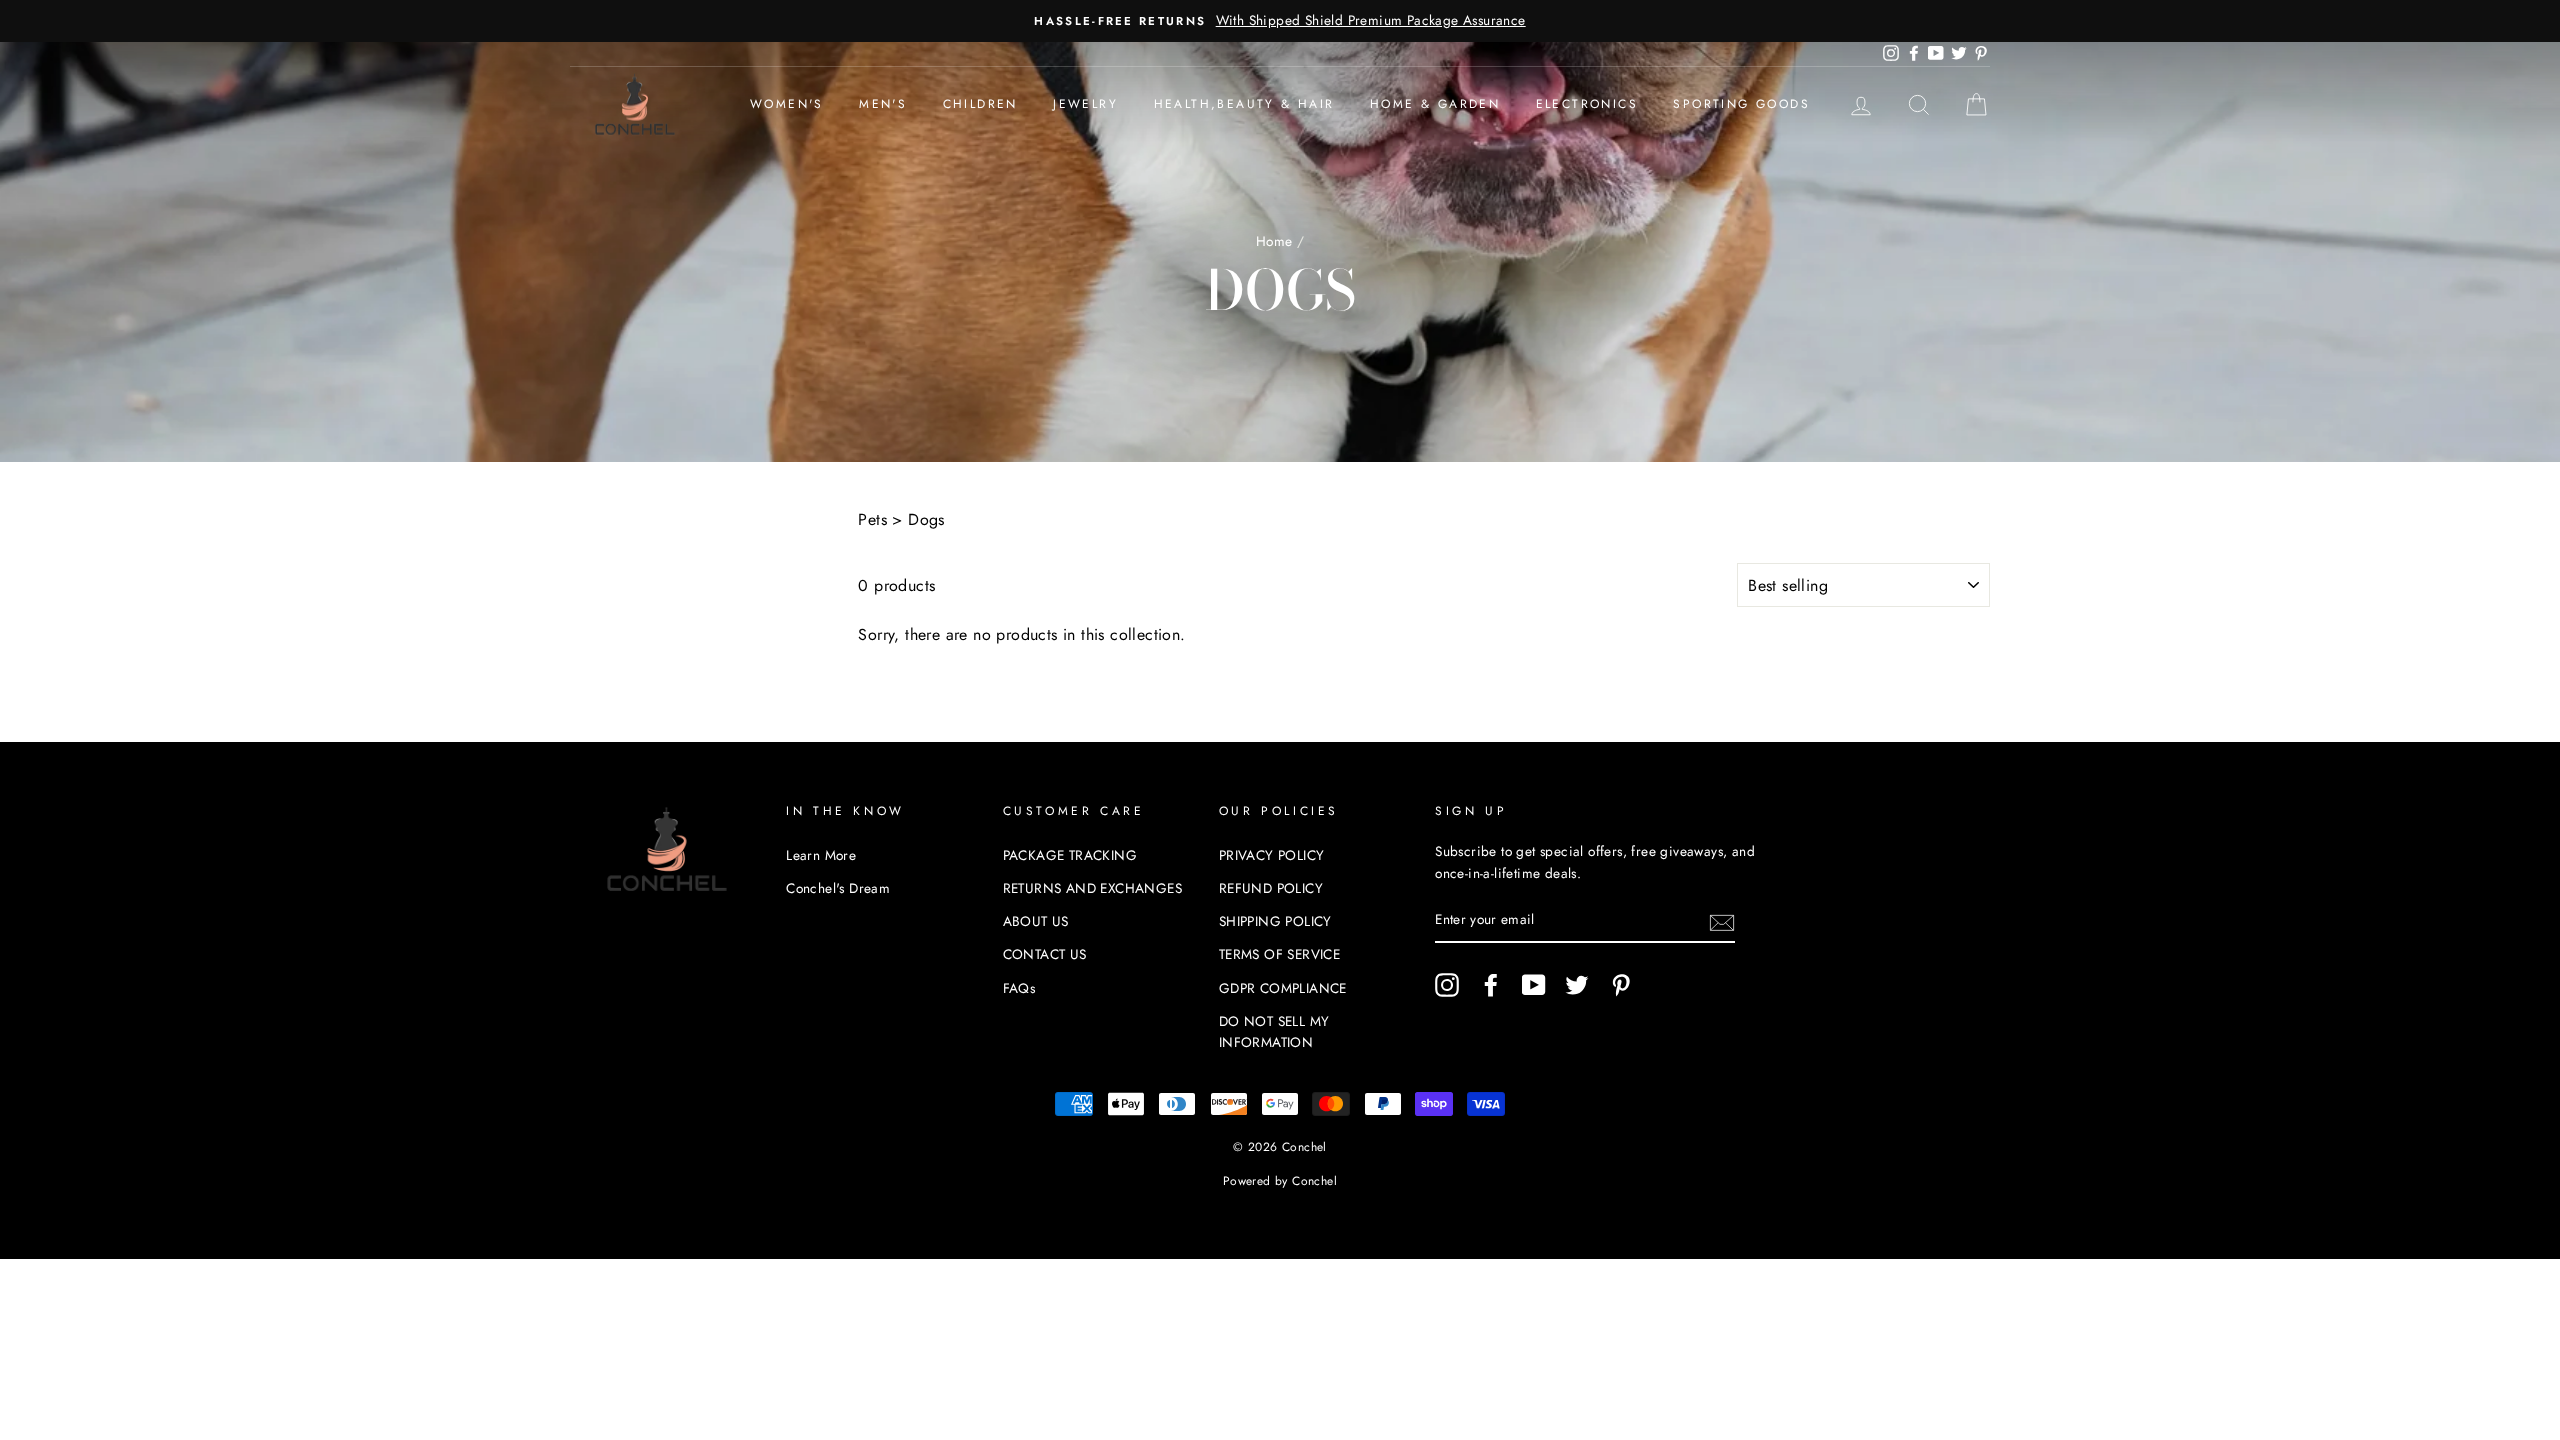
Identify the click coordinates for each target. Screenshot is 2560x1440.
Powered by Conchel (1280, 1181)
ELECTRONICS (1587, 104)
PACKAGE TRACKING (1070, 855)
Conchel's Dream (838, 888)
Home (1274, 241)
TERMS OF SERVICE (1279, 954)
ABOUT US (1036, 921)
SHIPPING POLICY (1275, 921)
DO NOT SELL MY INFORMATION (1274, 1032)
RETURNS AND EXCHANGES (1092, 888)
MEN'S (883, 104)
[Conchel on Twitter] (1577, 985)
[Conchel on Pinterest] (1621, 985)
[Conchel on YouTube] (1534, 985)
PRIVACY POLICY (1272, 855)
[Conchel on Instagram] (1447, 985)
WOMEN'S (787, 104)
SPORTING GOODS (1741, 104)
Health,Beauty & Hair (1244, 104)
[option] (1280, 21)
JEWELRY (1085, 104)
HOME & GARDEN (1435, 104)
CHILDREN (980, 104)
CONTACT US (1045, 954)
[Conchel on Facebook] (1491, 985)
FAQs (1019, 988)
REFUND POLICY (1271, 888)
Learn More (821, 855)
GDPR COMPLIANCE (1283, 988)
